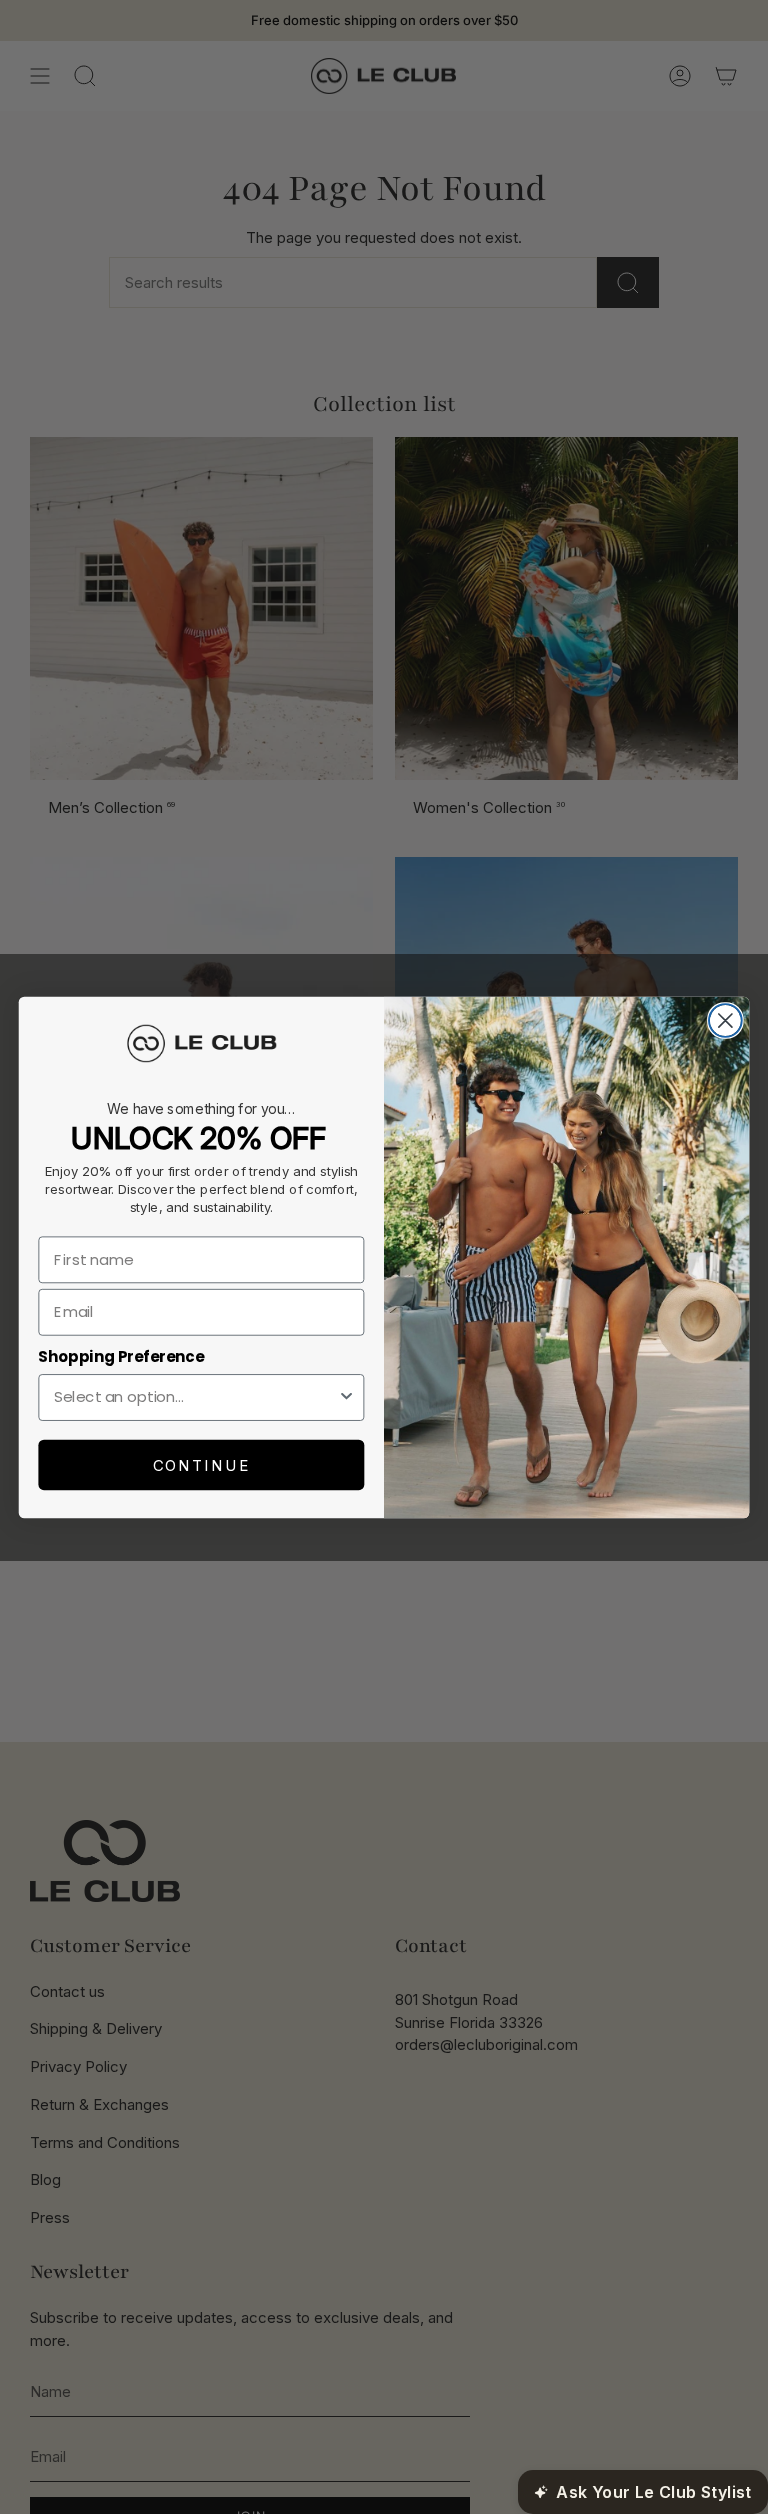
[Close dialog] (725, 1020)
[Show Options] (346, 1396)
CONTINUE (201, 1464)
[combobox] (195, 1396)
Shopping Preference (121, 1356)
